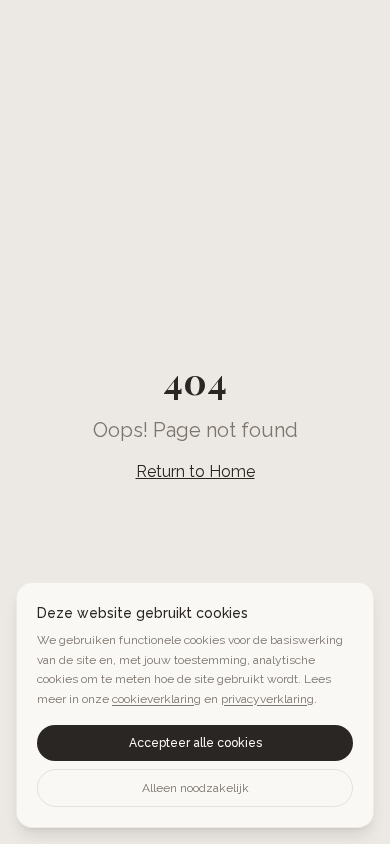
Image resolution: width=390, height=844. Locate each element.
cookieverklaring (156, 699)
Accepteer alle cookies (195, 743)
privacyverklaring (267, 699)
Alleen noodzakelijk (195, 788)
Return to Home (195, 471)
